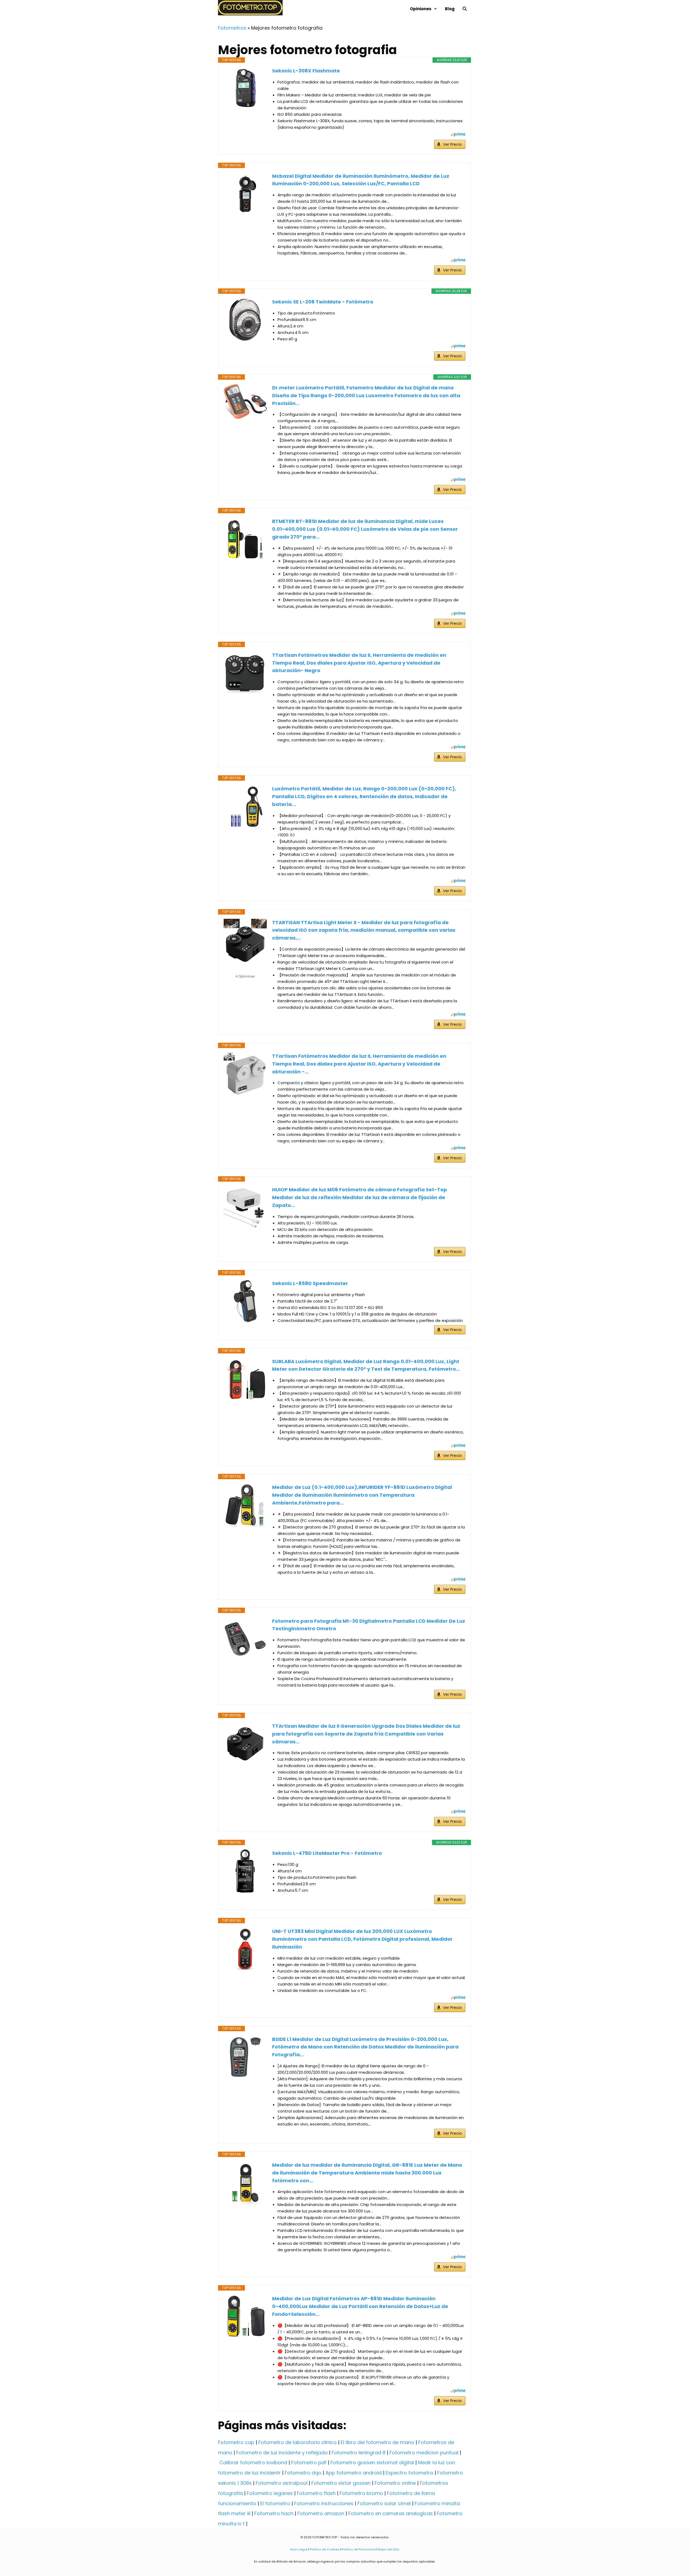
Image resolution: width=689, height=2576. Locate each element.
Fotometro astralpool (282, 2483)
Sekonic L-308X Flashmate (306, 71)
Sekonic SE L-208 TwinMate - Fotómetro (323, 302)
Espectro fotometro (409, 2473)
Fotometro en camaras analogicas (391, 2513)
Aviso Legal (299, 2549)
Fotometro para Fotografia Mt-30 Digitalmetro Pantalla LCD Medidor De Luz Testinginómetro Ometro (369, 1625)
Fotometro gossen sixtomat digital (372, 2462)
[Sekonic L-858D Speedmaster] (245, 1301)
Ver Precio (452, 144)
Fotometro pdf (309, 2462)
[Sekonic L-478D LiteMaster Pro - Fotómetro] (245, 1871)
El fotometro (275, 2503)
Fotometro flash (316, 2493)
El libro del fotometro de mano (377, 2442)
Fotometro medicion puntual (424, 2453)
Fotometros (232, 28)
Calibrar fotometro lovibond (253, 2462)
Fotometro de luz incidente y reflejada (282, 2453)
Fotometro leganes (270, 2493)
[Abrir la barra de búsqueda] (465, 9)
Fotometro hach (274, 2513)
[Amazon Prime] (458, 135)
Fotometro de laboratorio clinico (298, 2442)
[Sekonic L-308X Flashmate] (245, 89)
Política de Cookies (324, 2549)
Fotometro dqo (303, 2473)
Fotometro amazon (321, 2513)
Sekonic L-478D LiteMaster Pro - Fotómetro (327, 1853)
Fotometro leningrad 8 (358, 2453)
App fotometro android (354, 2473)
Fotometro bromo (361, 2493)
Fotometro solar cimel (384, 2503)
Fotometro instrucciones (324, 2503)
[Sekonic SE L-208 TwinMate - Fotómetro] (245, 320)
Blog (450, 9)
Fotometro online (395, 2483)
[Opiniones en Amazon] (245, 969)
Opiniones (421, 9)
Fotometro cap (236, 2442)
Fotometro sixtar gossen (341, 2483)
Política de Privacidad (358, 2549)
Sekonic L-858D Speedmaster (310, 1283)
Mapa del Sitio (388, 2549)
